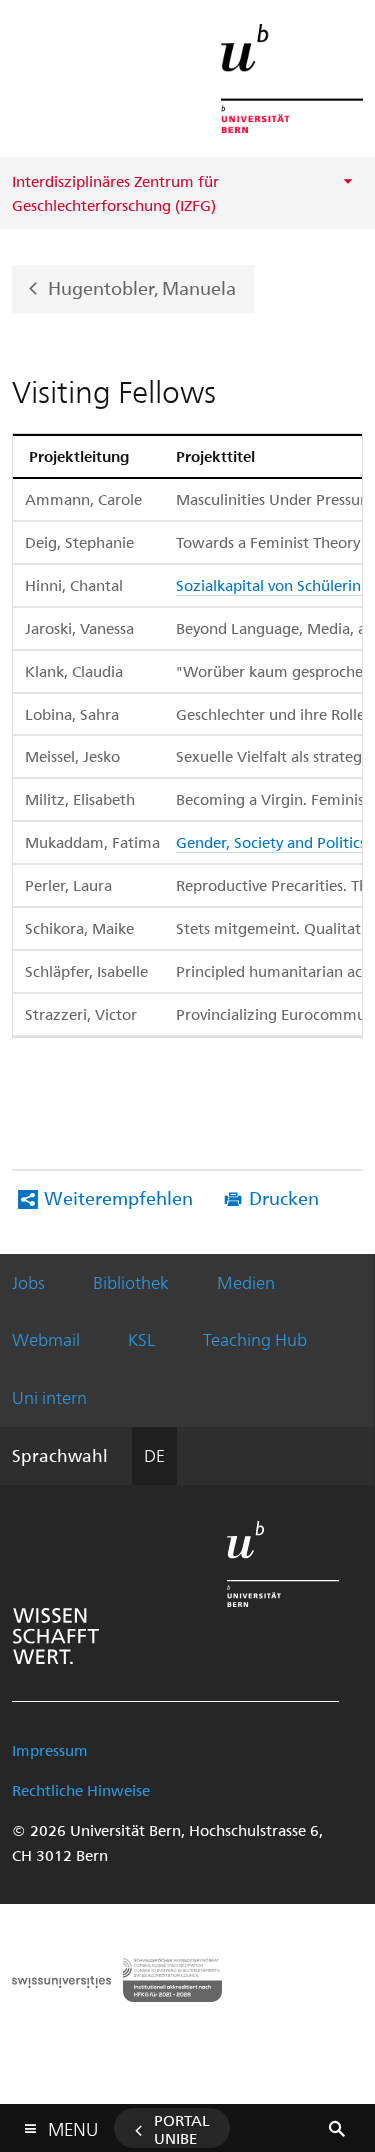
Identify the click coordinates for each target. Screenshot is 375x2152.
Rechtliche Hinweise (81, 1790)
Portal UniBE (182, 2129)
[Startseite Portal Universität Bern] (292, 78)
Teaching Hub (255, 1339)
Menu (73, 2125)
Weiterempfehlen (118, 1197)
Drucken (284, 1197)
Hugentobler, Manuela (142, 286)
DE (154, 1455)
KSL (141, 1339)
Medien (246, 1282)
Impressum (50, 1750)
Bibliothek (131, 1282)
